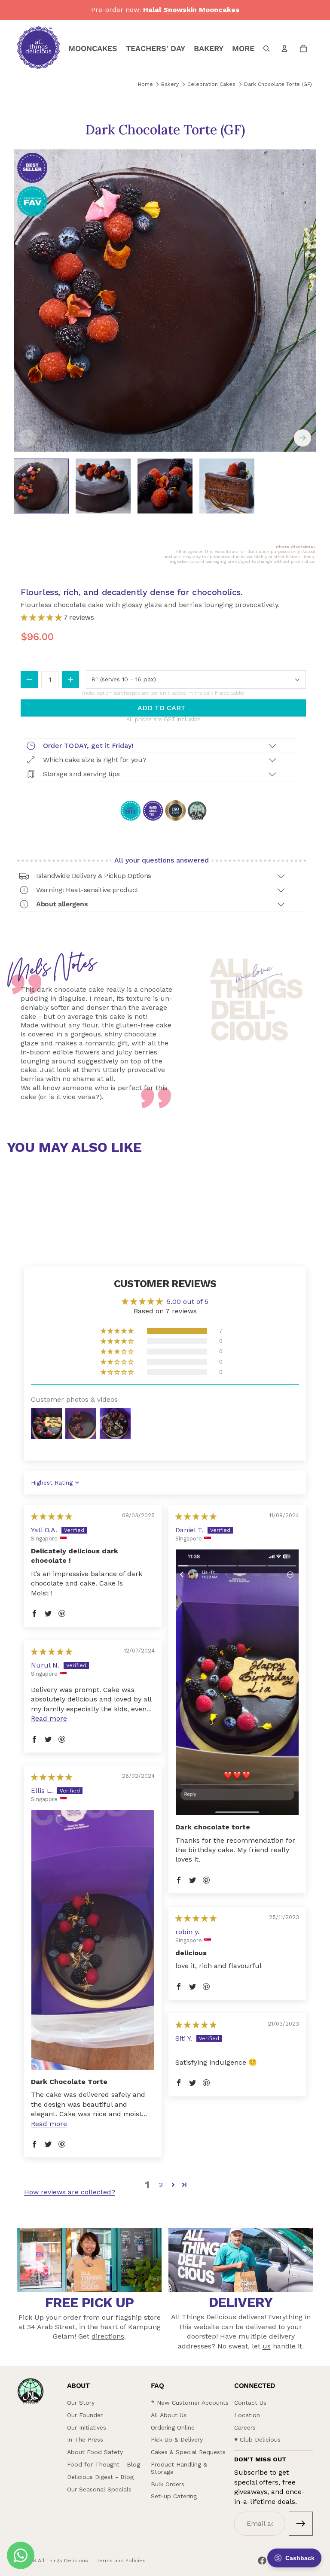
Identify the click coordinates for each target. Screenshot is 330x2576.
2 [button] (161, 2185)
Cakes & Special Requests (188, 2452)
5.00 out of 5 (188, 1302)
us (267, 2346)
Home (145, 84)
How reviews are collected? (70, 2192)
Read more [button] (49, 1718)
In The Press (85, 2439)
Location (247, 2415)
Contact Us (250, 2403)
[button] (42, 617)
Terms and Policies (121, 2561)
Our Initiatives (87, 2427)
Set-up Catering (174, 2496)
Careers (245, 2427)
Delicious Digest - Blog (100, 2477)
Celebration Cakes (211, 84)
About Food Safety (95, 2452)
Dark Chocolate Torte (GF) (278, 84)
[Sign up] (301, 2524)
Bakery (170, 84)
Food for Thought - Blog (104, 2464)
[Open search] (266, 49)
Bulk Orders (168, 2484)
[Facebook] (262, 2561)
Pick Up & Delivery (177, 2439)
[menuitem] (243, 49)
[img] (52, 1517)
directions (108, 2336)
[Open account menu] (284, 49)
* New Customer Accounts (190, 2403)
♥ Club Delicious (257, 2439)
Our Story (81, 2403)
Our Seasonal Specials (99, 2489)
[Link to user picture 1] (237, 1682)
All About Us (169, 2415)
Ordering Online (173, 2427)
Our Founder (85, 2415)
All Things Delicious (63, 2561)
